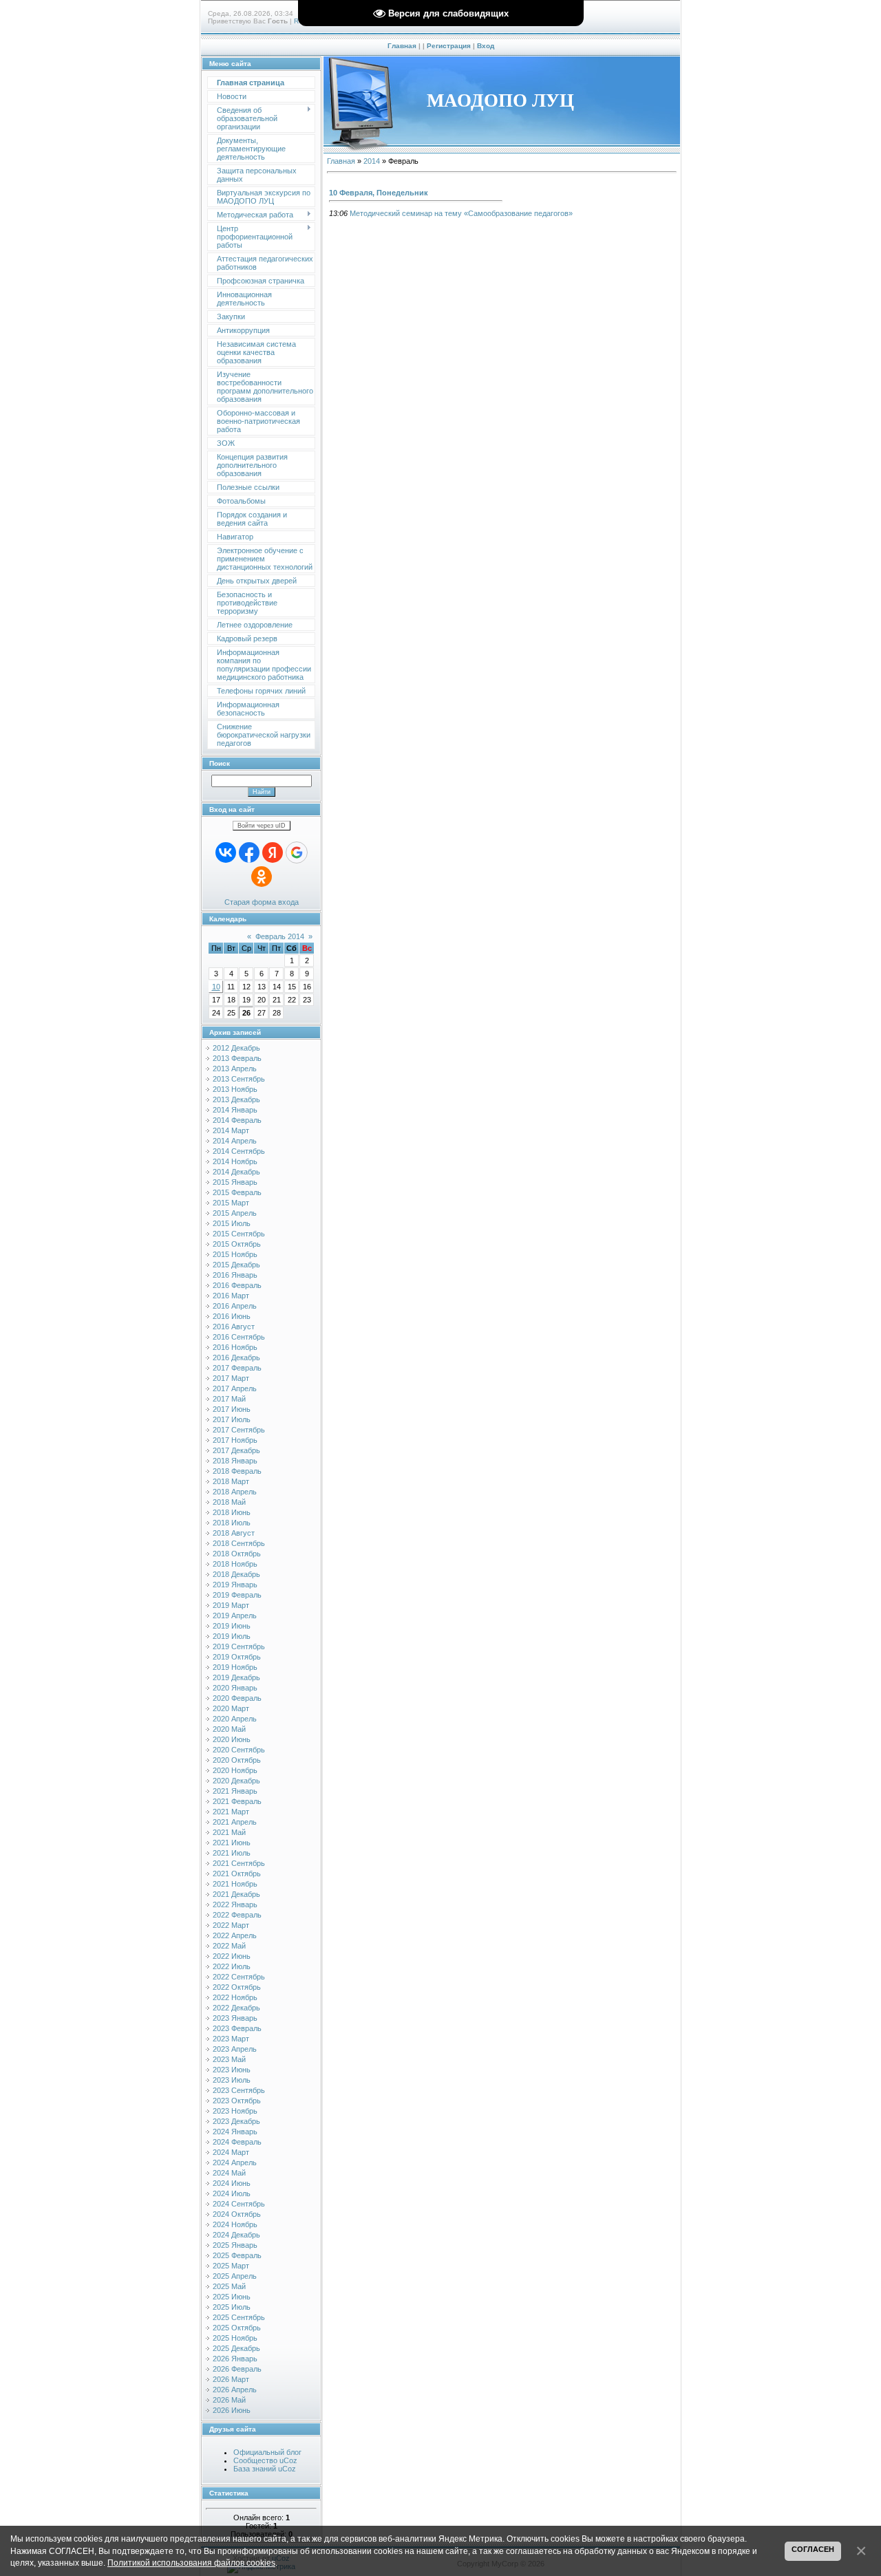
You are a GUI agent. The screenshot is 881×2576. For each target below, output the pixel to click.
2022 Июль (232, 1966)
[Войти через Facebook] (249, 852)
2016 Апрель (235, 1306)
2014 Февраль (237, 1120)
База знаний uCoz (265, 2469)
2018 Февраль (237, 1471)
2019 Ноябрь (235, 1667)
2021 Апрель (235, 1822)
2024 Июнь (232, 2183)
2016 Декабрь (236, 1357)
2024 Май (229, 2173)
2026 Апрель (235, 2390)
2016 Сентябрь (239, 1337)
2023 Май (229, 2059)
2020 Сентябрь (239, 1750)
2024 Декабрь (236, 2235)
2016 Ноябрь (235, 1347)
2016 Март (231, 1296)
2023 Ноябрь (235, 2111)
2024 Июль (232, 2193)
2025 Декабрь (236, 2348)
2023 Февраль (237, 2028)
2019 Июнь (232, 1626)
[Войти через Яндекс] (273, 852)
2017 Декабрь (236, 1450)
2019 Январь (235, 1585)
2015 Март (231, 1203)
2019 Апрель (235, 1616)
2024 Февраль (237, 2142)
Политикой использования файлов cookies (191, 2563)
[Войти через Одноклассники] (262, 877)
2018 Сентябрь (239, 1543)
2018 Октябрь (237, 1554)
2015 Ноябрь (235, 1254)
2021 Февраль (237, 1801)
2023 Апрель (235, 2049)
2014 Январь (235, 1110)
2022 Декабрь (236, 2008)
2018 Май (229, 1502)
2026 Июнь (232, 2410)
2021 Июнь (232, 1843)
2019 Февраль (237, 1595)
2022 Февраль (237, 1915)
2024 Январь (235, 2132)
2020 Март (231, 1708)
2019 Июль (232, 1636)
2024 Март (231, 2152)
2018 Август (234, 1533)
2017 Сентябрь (239, 1430)
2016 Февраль (237, 1285)
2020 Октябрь (237, 1760)
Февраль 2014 (280, 936)
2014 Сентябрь (239, 1151)
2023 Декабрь (236, 2121)
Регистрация (449, 46)
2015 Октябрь (237, 1244)
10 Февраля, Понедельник (379, 193)
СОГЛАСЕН (813, 2549)
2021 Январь (235, 1791)
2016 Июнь (232, 1316)
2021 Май (229, 1832)
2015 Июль (232, 1223)
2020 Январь (235, 1688)
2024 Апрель (235, 2162)
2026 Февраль (237, 2369)
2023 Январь (235, 2018)
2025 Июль (232, 2307)
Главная (402, 46)
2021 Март (231, 1812)
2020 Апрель (235, 1719)
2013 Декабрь (236, 1099)
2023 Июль (232, 2080)
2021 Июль (232, 1853)
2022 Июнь (232, 1956)
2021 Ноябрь (235, 1884)
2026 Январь (235, 2359)
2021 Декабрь (236, 1894)
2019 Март (231, 1605)
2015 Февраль (237, 1192)
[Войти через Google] (297, 852)
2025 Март (231, 2266)
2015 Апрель (235, 1213)
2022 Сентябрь (239, 1977)
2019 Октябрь (237, 1657)
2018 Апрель (235, 1492)
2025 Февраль (237, 2255)
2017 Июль (232, 1419)
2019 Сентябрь (239, 1646)
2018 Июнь (232, 1512)
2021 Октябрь (237, 1874)
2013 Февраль (237, 1058)
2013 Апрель (235, 1069)
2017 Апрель (235, 1388)
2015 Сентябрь (239, 1234)
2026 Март (231, 2379)
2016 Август (234, 1327)
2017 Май (229, 1399)
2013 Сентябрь (239, 1079)
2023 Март (231, 2039)
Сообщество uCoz (265, 2460)
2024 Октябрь (237, 2214)
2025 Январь (235, 2245)
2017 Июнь (232, 1409)
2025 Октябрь (237, 2328)
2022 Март (231, 1925)
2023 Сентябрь (239, 2090)
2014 (372, 161)
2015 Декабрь (236, 1265)
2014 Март (231, 1130)
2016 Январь (235, 1275)
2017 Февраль (237, 1368)
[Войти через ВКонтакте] (226, 852)
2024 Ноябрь (235, 2224)
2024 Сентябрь (239, 2204)
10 (216, 987)
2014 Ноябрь (235, 1161)
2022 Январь (235, 1904)
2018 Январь (235, 1461)
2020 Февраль (237, 1698)
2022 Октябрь (237, 1987)
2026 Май (229, 2400)
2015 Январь (235, 1182)
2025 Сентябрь (239, 2317)
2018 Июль (232, 1523)
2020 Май (229, 1729)
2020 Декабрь (236, 1781)
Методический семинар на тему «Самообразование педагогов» (461, 213)
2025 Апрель (235, 2276)
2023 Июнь (232, 2070)
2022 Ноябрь (235, 1997)
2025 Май (229, 2286)
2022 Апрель (235, 1935)
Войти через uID (262, 826)
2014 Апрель (235, 1141)
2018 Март (231, 1481)
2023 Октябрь (237, 2101)
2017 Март (231, 1378)
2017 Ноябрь (235, 1440)
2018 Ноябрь (235, 1564)
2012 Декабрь (236, 1048)
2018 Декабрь (236, 1574)
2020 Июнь (232, 1739)
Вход (486, 46)
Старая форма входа (262, 902)
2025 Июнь (232, 2297)
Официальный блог (267, 2452)
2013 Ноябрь (235, 1089)
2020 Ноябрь (235, 1770)
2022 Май (229, 1946)
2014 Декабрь (236, 1172)
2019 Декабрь (236, 1677)
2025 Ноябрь (235, 2338)
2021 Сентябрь (239, 1863)
